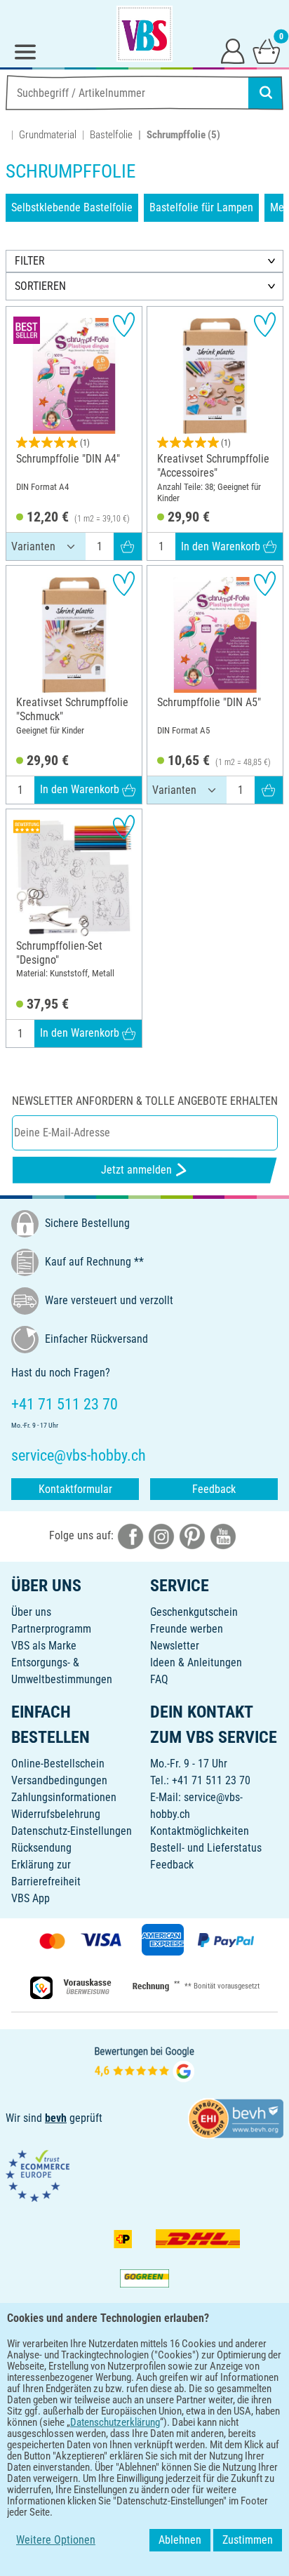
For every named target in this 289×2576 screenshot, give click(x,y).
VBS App (31, 1898)
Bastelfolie (111, 135)
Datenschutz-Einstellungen (72, 1831)
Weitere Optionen (56, 2540)
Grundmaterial (48, 135)
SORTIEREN (40, 286)
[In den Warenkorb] (128, 547)
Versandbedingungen (59, 1780)
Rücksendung (41, 1848)
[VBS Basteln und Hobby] (144, 34)
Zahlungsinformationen (64, 1797)
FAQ (159, 1679)
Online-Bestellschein (58, 1764)
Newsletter (175, 1646)
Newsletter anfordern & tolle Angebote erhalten (145, 1101)
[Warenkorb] (267, 51)
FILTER (30, 261)
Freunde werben (187, 1629)
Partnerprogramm (51, 1629)
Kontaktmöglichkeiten (200, 1831)
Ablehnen (180, 2540)
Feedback (214, 1489)
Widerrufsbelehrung (56, 1814)
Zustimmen (248, 2540)
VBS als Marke (44, 1646)
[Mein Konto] (233, 51)
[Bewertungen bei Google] (144, 2063)
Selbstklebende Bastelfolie (72, 207)
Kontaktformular (75, 1489)
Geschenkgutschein (194, 1612)
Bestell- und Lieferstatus (206, 1848)
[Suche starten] (266, 93)
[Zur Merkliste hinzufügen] (124, 325)
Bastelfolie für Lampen (201, 207)
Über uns (31, 1612)
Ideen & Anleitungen (196, 1662)
